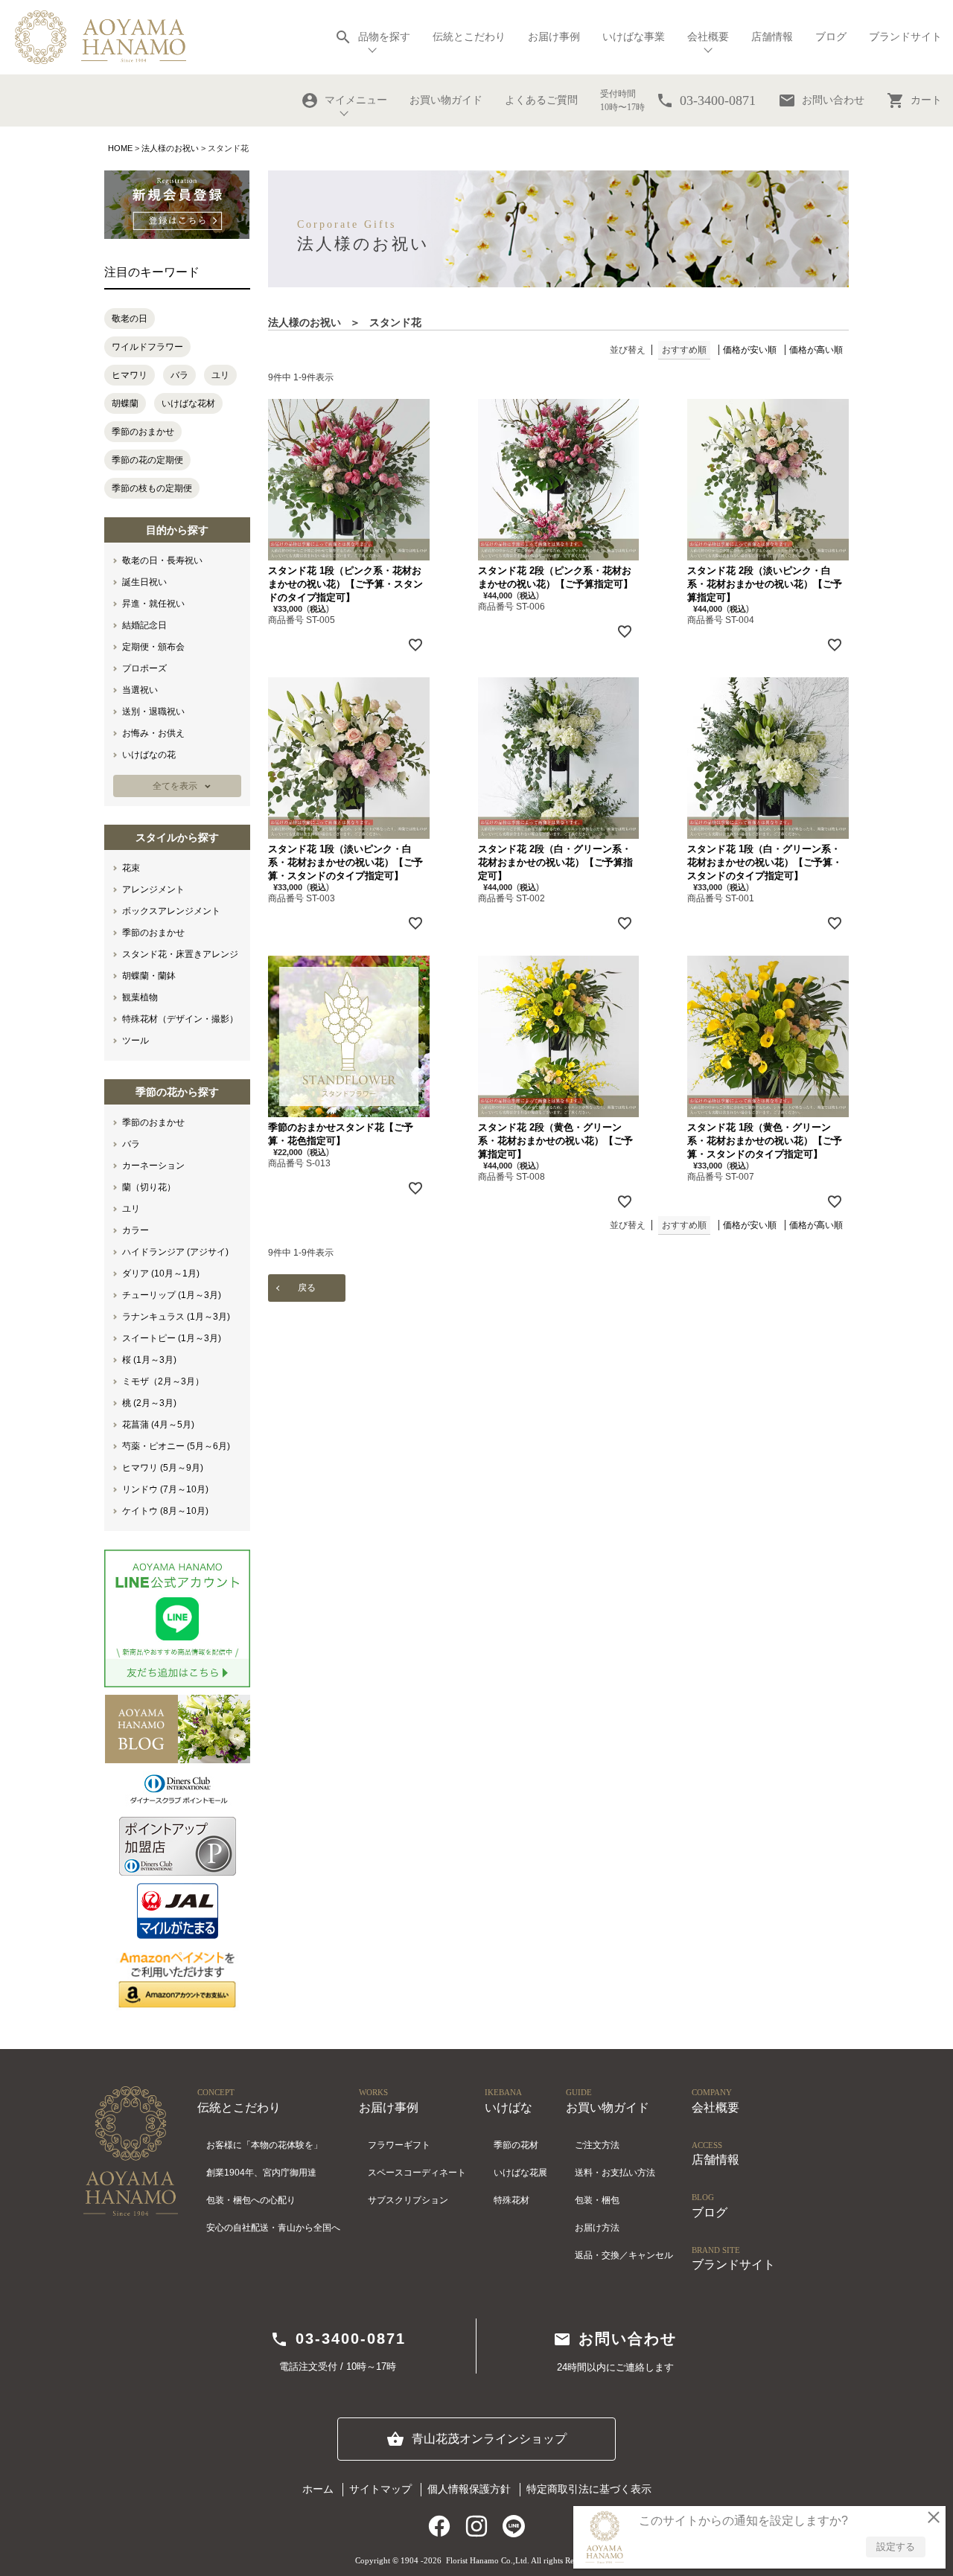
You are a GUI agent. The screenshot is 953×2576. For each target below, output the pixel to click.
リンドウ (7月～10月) (165, 1489)
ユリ (220, 375)
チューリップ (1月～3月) (172, 1295)
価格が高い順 (816, 350)
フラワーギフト (399, 2145)
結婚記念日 (144, 625)
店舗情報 (772, 37)
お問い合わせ (821, 100)
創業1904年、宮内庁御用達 (261, 2173)
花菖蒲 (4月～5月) (158, 1425)
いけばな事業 (634, 37)
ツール (136, 1041)
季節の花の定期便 (147, 460)
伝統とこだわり (469, 37)
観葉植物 (140, 997)
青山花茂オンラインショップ (476, 2439)
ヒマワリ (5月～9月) (163, 1468)
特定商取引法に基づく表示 (589, 2489)
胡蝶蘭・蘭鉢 (149, 976)
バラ (179, 375)
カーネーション (153, 1166)
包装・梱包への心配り (251, 2200)
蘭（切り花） (149, 1187)
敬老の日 (130, 319)
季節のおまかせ (143, 432)
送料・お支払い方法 (615, 2173)
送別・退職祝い (153, 712)
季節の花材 (516, 2145)
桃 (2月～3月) (149, 1403)
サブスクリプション (408, 2200)
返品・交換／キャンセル (624, 2255)
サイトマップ (380, 2489)
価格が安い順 (750, 350)
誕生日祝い (144, 582)
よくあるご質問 (541, 100)
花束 (131, 868)
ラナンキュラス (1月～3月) (176, 1317)
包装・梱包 (597, 2200)
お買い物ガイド (446, 100)
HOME (120, 148)
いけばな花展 (520, 2173)
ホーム (318, 2489)
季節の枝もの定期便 (152, 488)
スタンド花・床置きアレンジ (180, 954)
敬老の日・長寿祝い (162, 560)
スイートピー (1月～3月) (172, 1338)
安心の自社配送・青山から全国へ (273, 2228)
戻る (307, 1288)
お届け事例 (554, 37)
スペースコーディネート (417, 2173)
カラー (136, 1230)
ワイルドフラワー (147, 347)
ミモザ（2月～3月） (163, 1381)
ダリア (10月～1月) (161, 1273)
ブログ (831, 37)
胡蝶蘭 (125, 403)
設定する (896, 2547)
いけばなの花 (149, 755)
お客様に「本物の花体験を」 (264, 2145)
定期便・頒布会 (153, 647)
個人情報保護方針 (469, 2489)
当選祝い (140, 690)
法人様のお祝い (170, 148)
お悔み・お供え (153, 733)
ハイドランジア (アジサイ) (175, 1252)
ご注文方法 (597, 2145)
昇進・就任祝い (153, 604)
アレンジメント (153, 889)
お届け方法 (597, 2228)
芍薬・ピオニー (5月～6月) (176, 1446)
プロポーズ (144, 668)
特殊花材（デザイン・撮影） (180, 1019)
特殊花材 (511, 2200)
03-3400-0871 (338, 2339)
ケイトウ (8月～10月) (165, 1511)
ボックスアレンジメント (171, 911)
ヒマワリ (130, 375)
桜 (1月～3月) (149, 1360)
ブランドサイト (905, 37)
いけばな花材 (188, 403)
